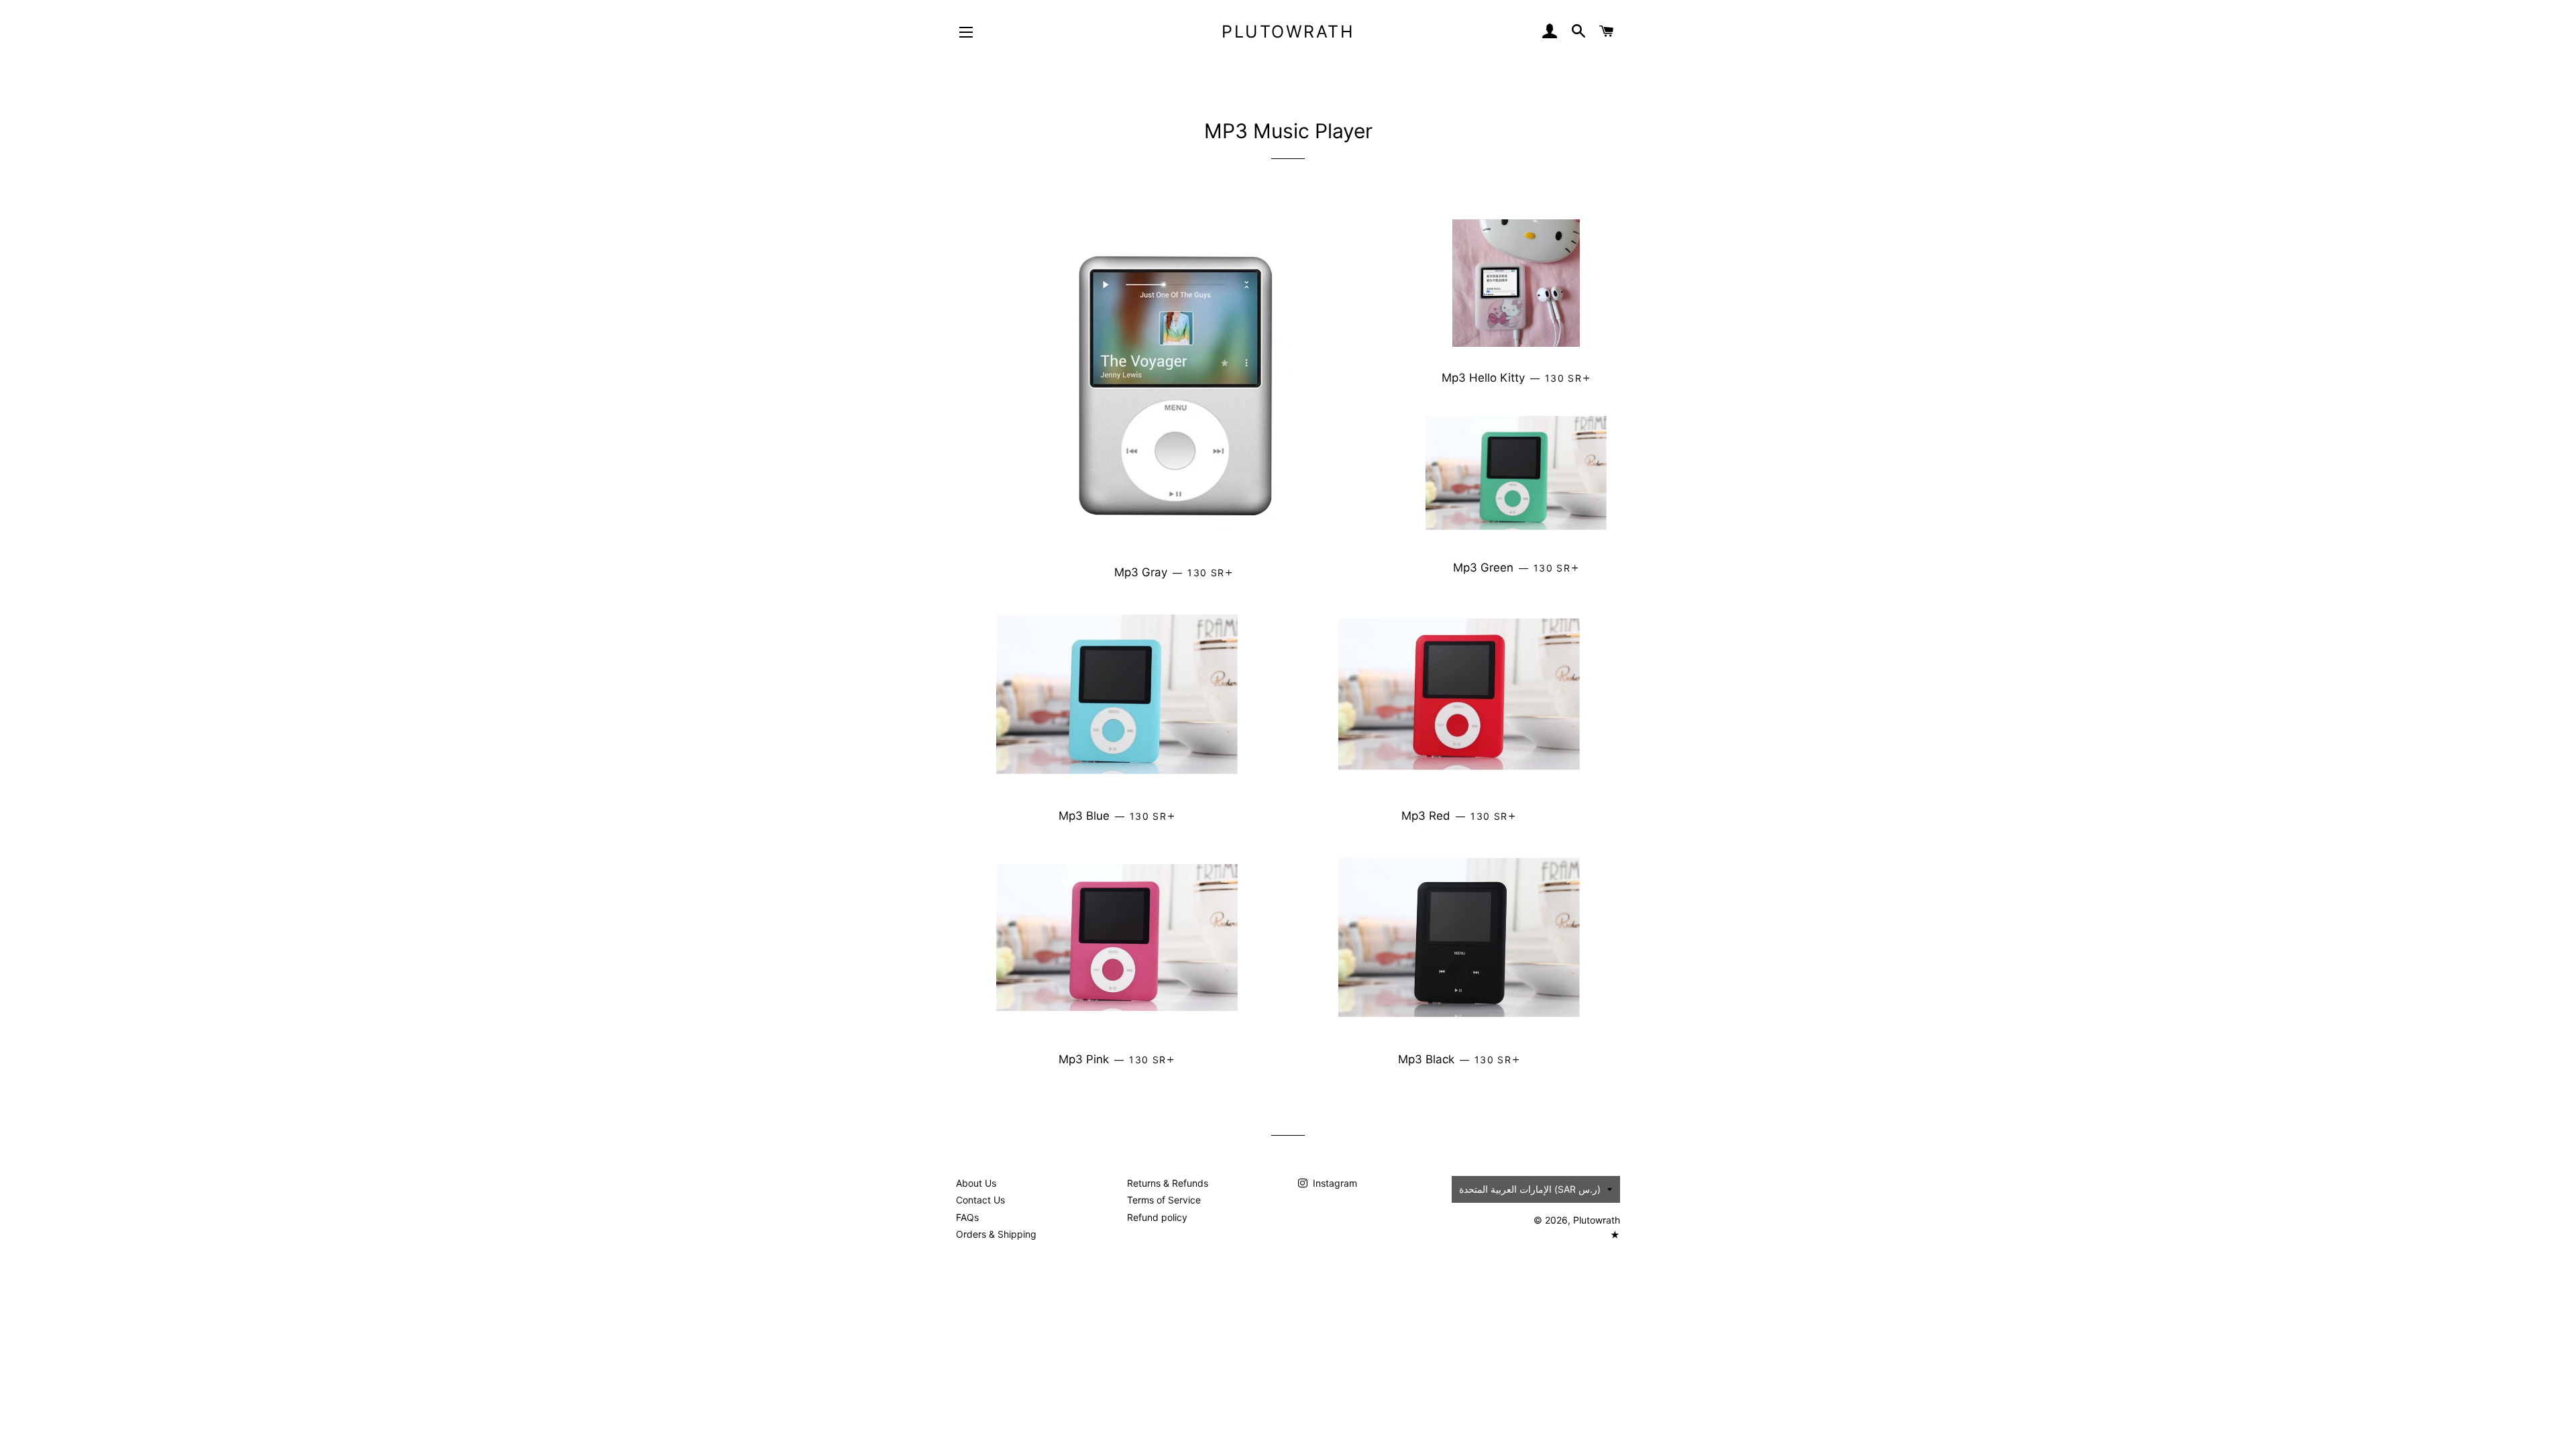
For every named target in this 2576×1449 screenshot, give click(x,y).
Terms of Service (1164, 1200)
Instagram (1334, 1183)
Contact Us (980, 1200)
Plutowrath (1288, 32)
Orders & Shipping (996, 1234)
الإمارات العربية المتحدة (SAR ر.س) (1530, 1189)
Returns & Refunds (1168, 1183)
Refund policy (1157, 1217)
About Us (976, 1183)
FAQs (967, 1217)
